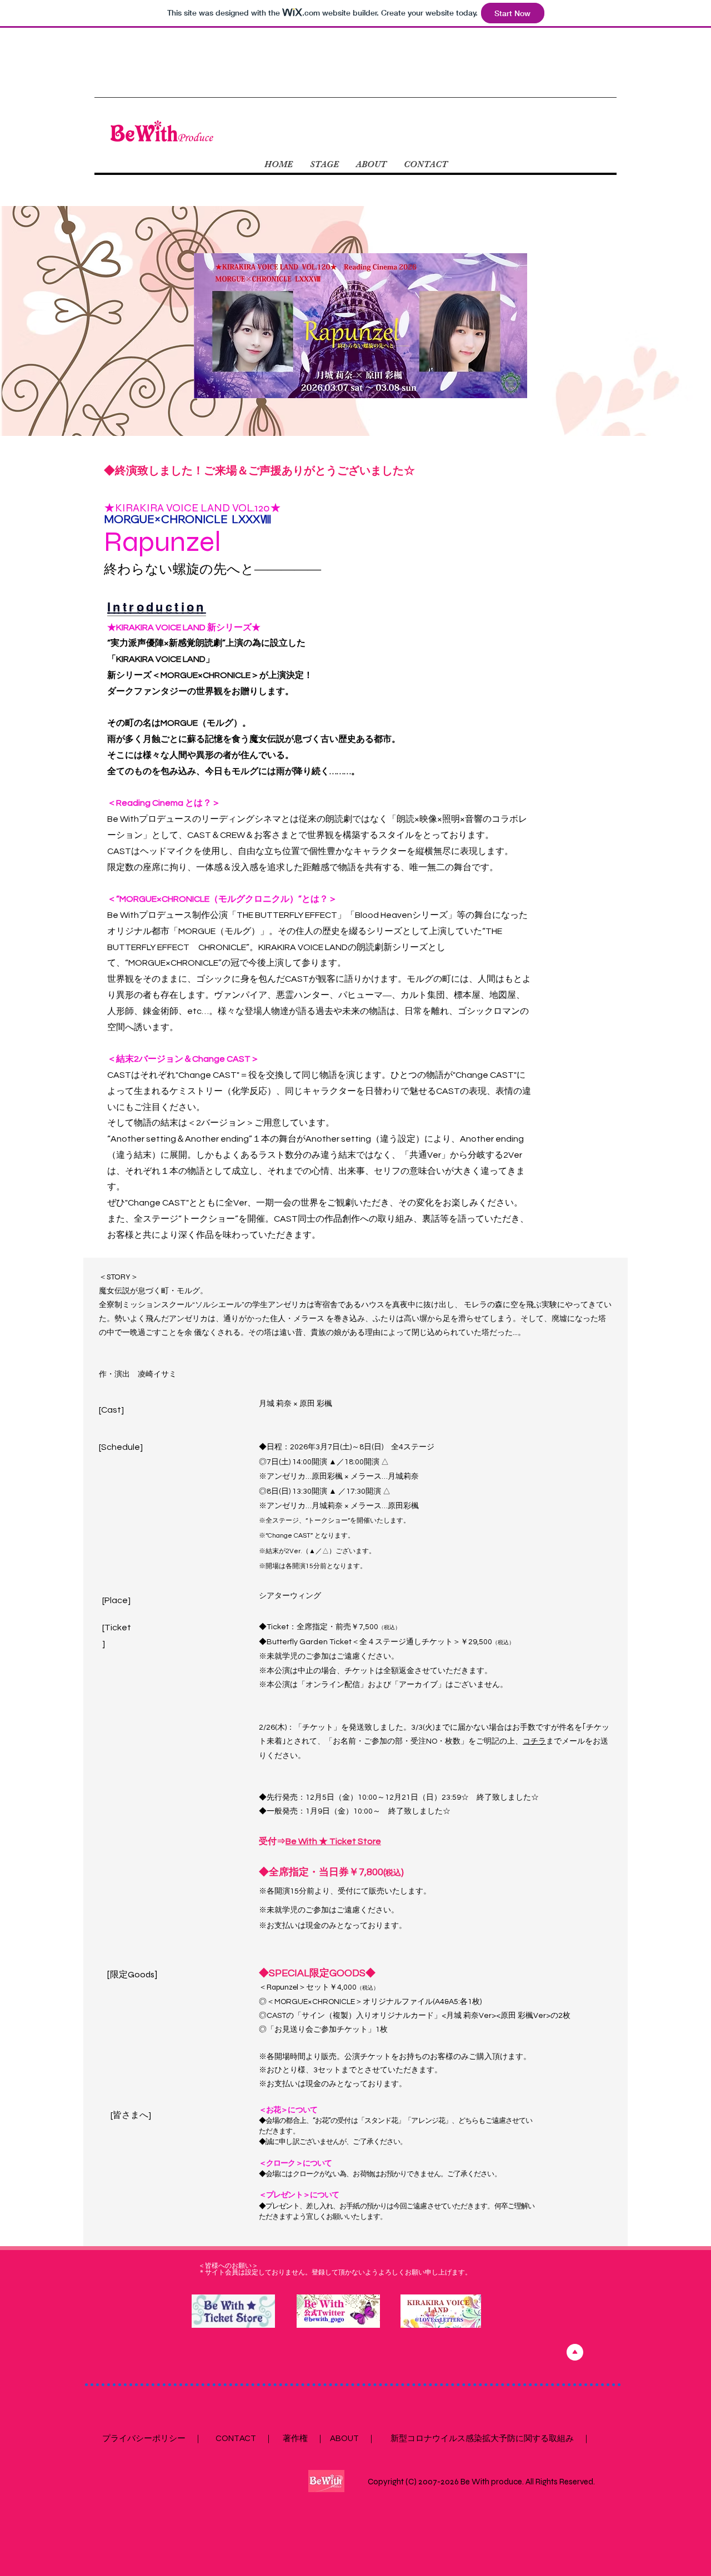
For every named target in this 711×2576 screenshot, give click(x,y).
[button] (324, 164)
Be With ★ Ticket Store (333, 1841)
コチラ (534, 1741)
